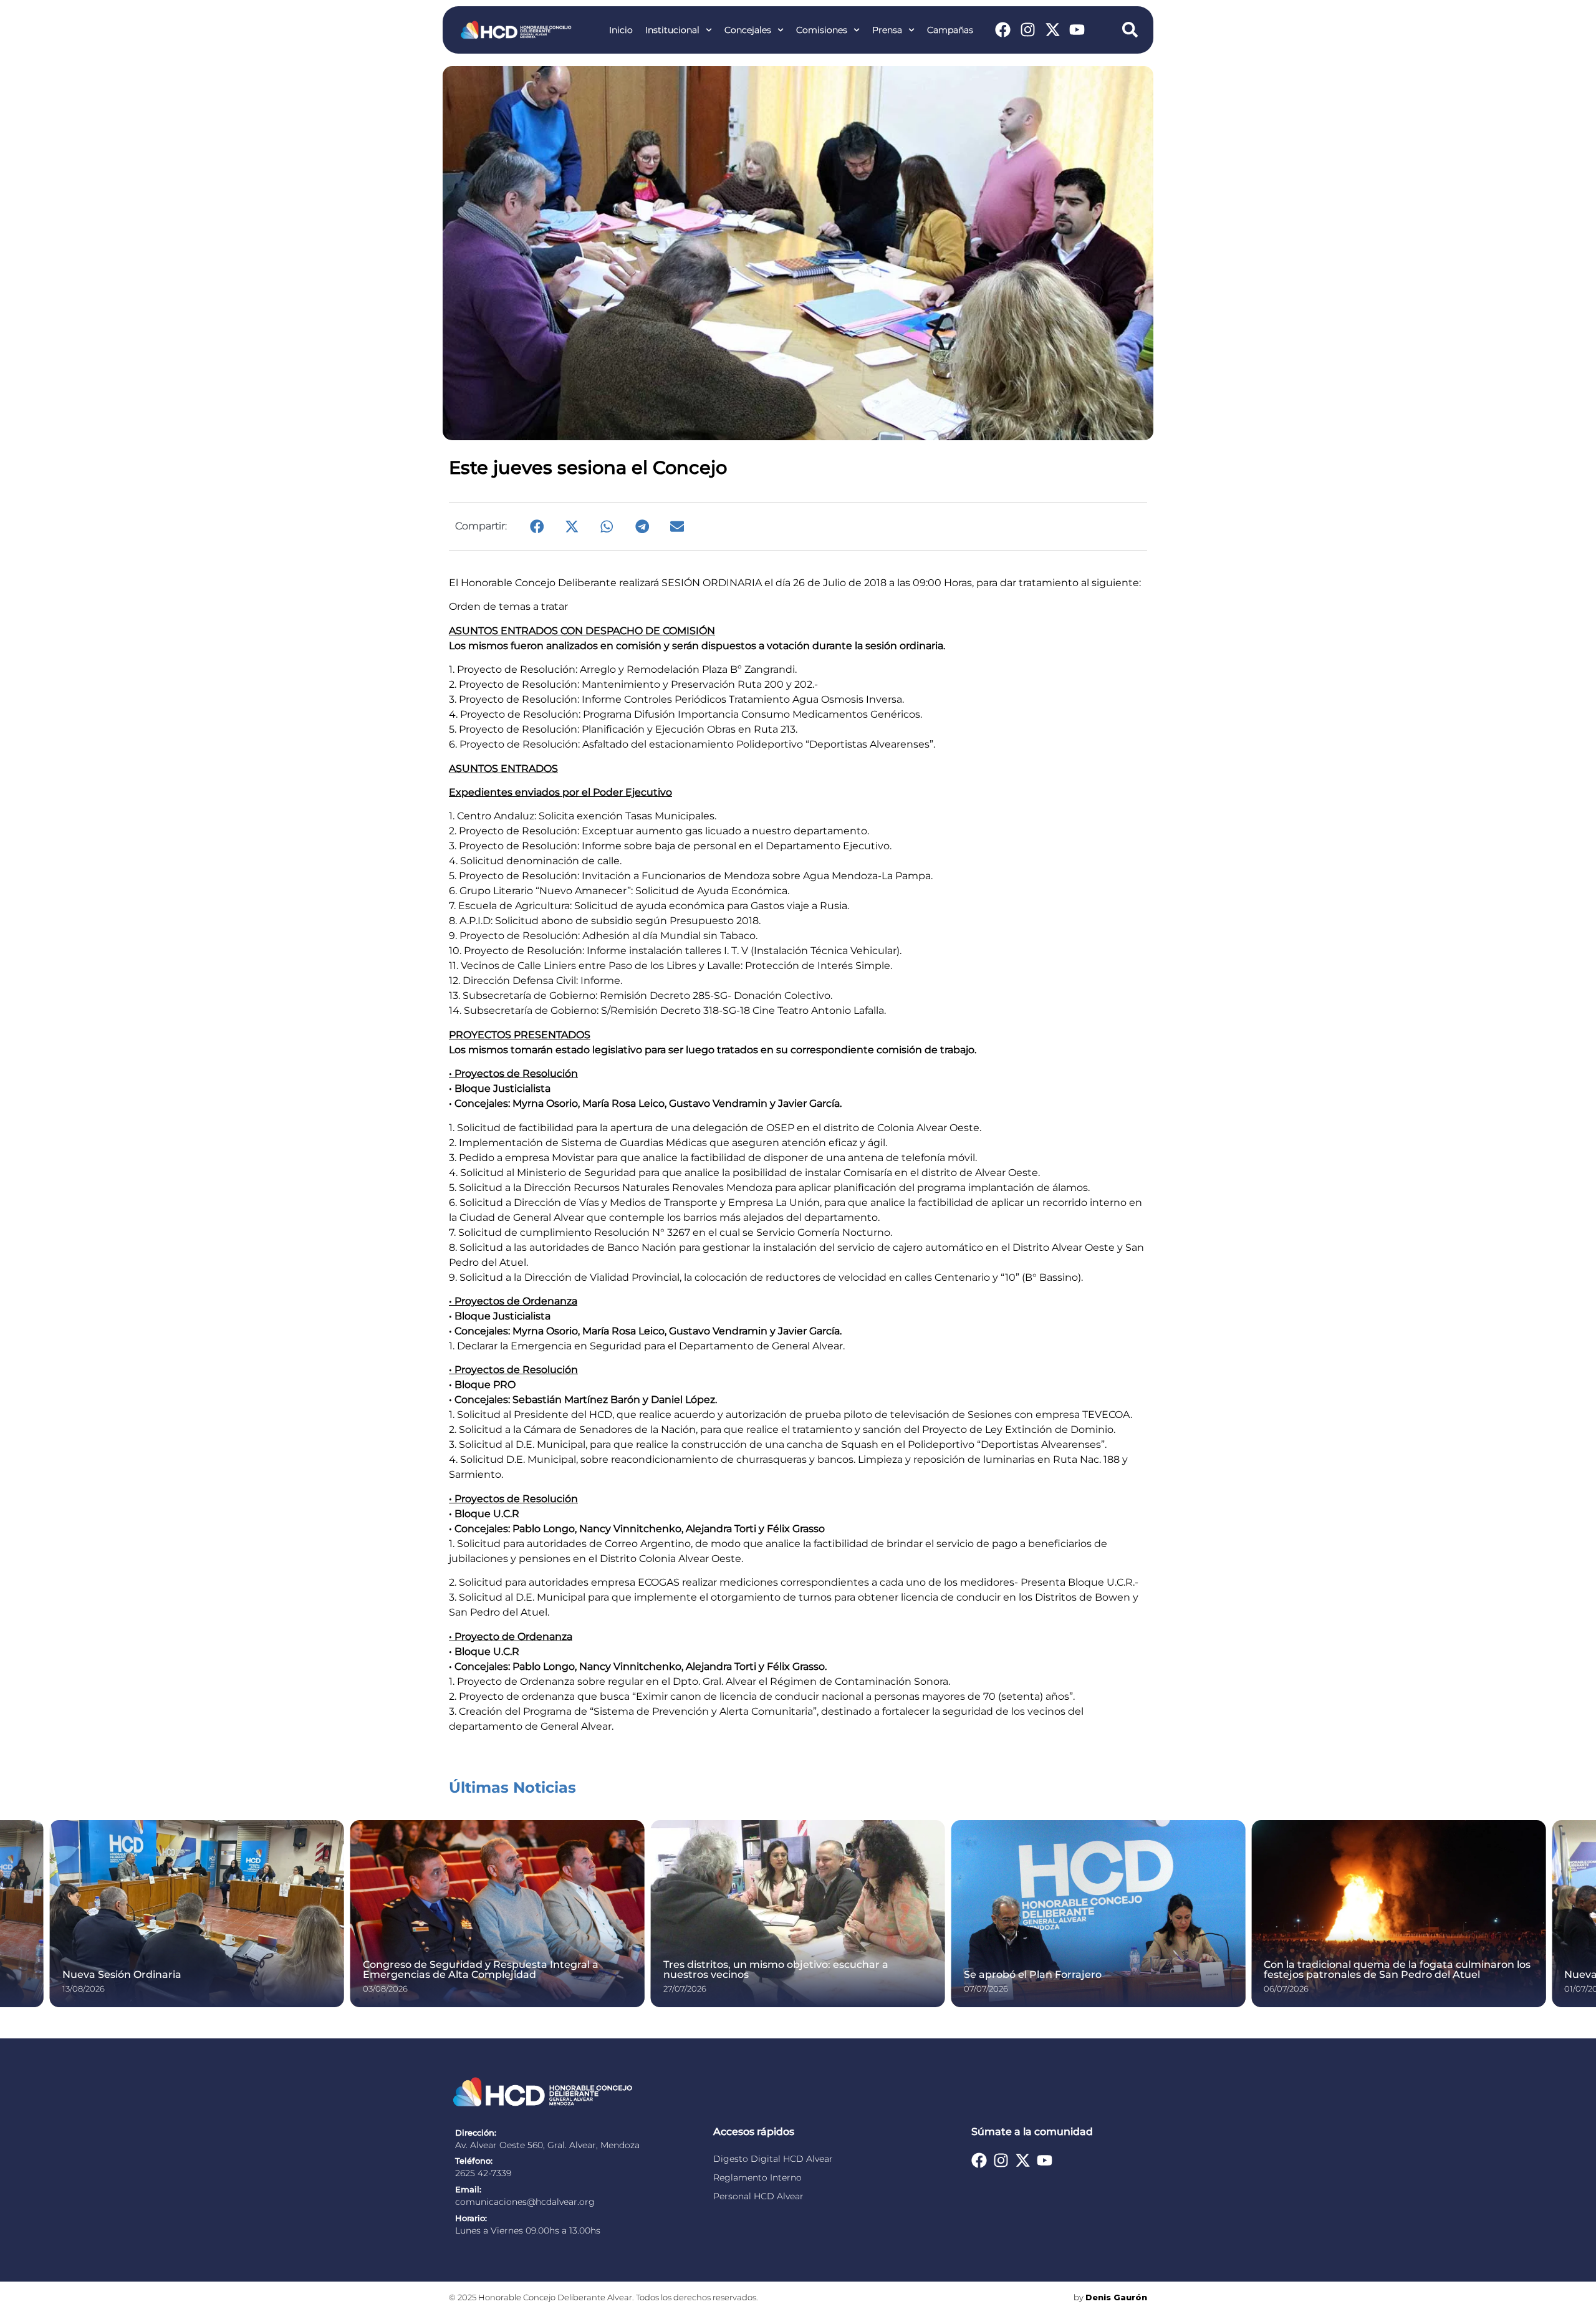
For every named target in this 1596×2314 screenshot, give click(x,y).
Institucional (672, 30)
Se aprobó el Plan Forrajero (1033, 1974)
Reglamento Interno (757, 2177)
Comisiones (822, 30)
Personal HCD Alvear (758, 2196)
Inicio (621, 30)
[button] (537, 526)
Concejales (748, 30)
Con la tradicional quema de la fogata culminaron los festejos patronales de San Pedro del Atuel (1397, 1969)
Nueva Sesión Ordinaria (122, 1974)
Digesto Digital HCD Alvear (773, 2159)
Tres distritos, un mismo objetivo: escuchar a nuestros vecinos (776, 1969)
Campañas (950, 30)
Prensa (887, 30)
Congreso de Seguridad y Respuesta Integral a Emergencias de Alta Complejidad (481, 1969)
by (1110, 2297)
